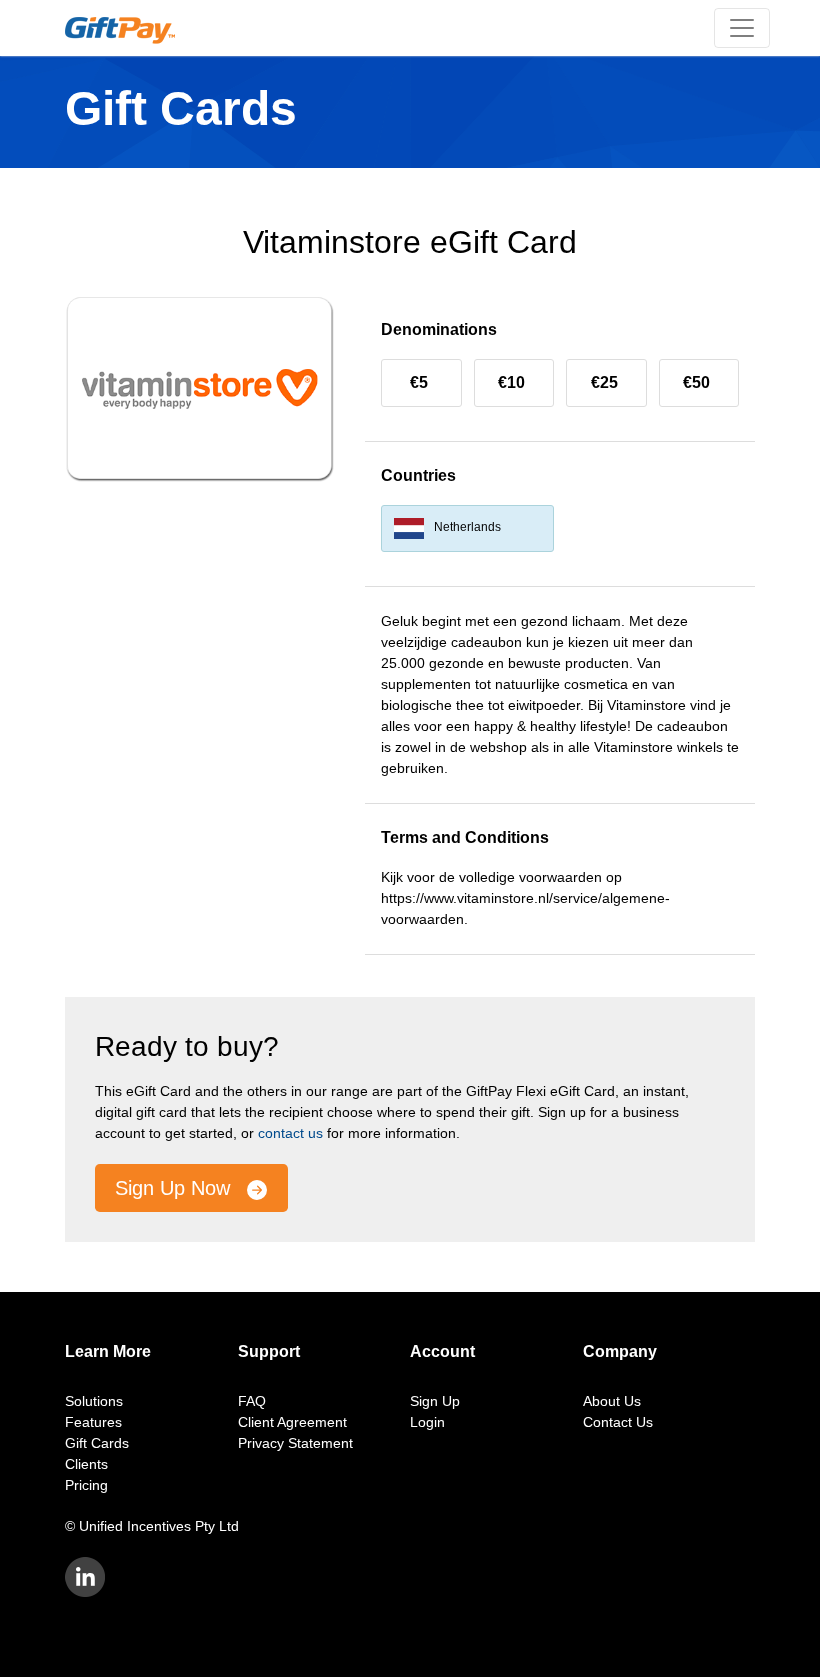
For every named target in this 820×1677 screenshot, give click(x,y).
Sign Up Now (175, 1188)
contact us (290, 1133)
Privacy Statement (295, 1443)
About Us (612, 1401)
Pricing (86, 1485)
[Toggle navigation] (742, 28)
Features (93, 1422)
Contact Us (618, 1422)
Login (427, 1422)
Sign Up (435, 1401)
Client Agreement (292, 1422)
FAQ (252, 1401)
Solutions (94, 1401)
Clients (86, 1464)
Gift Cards (97, 1443)
